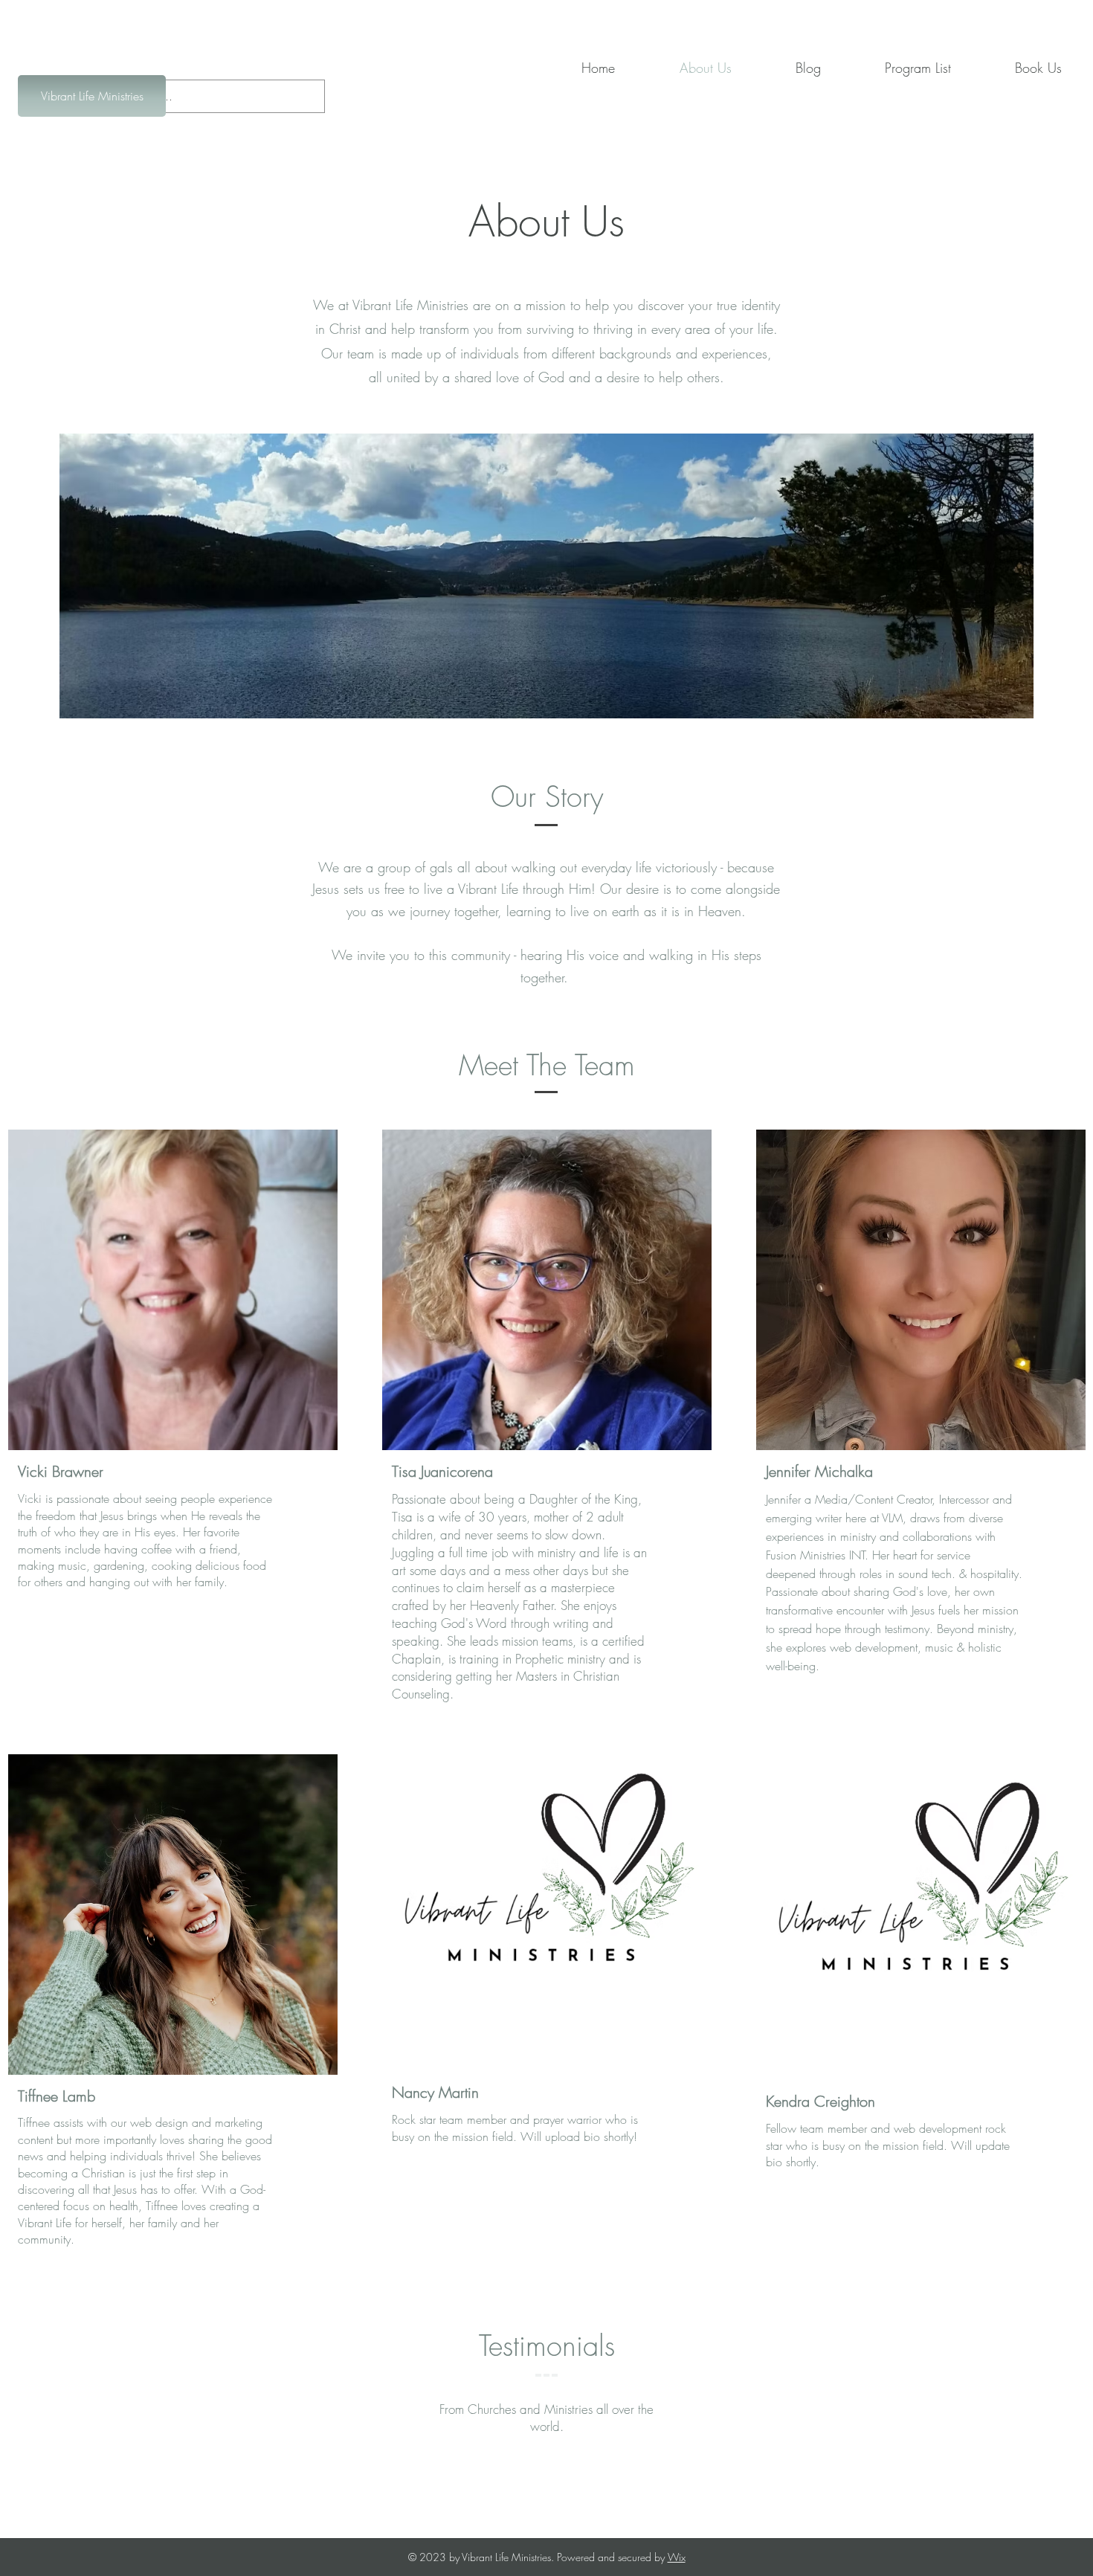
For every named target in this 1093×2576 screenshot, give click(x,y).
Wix (677, 2557)
